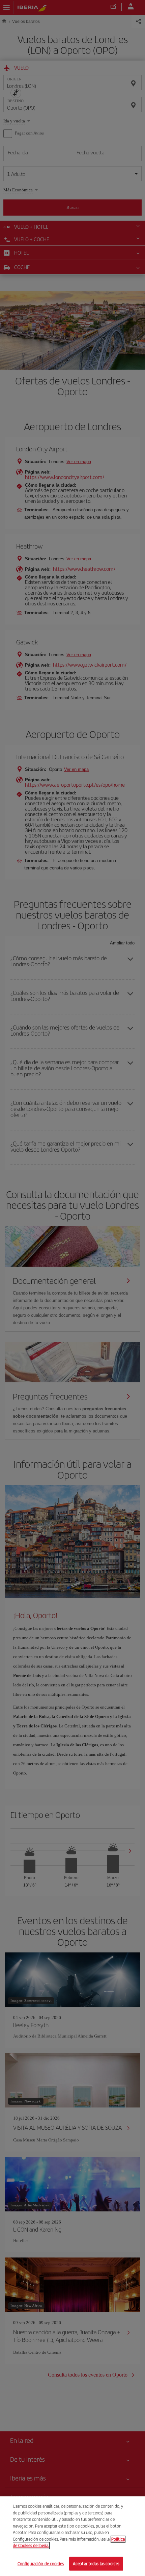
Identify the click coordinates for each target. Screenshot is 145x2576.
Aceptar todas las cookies (96, 2563)
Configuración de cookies (41, 2563)
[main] (72, 2536)
